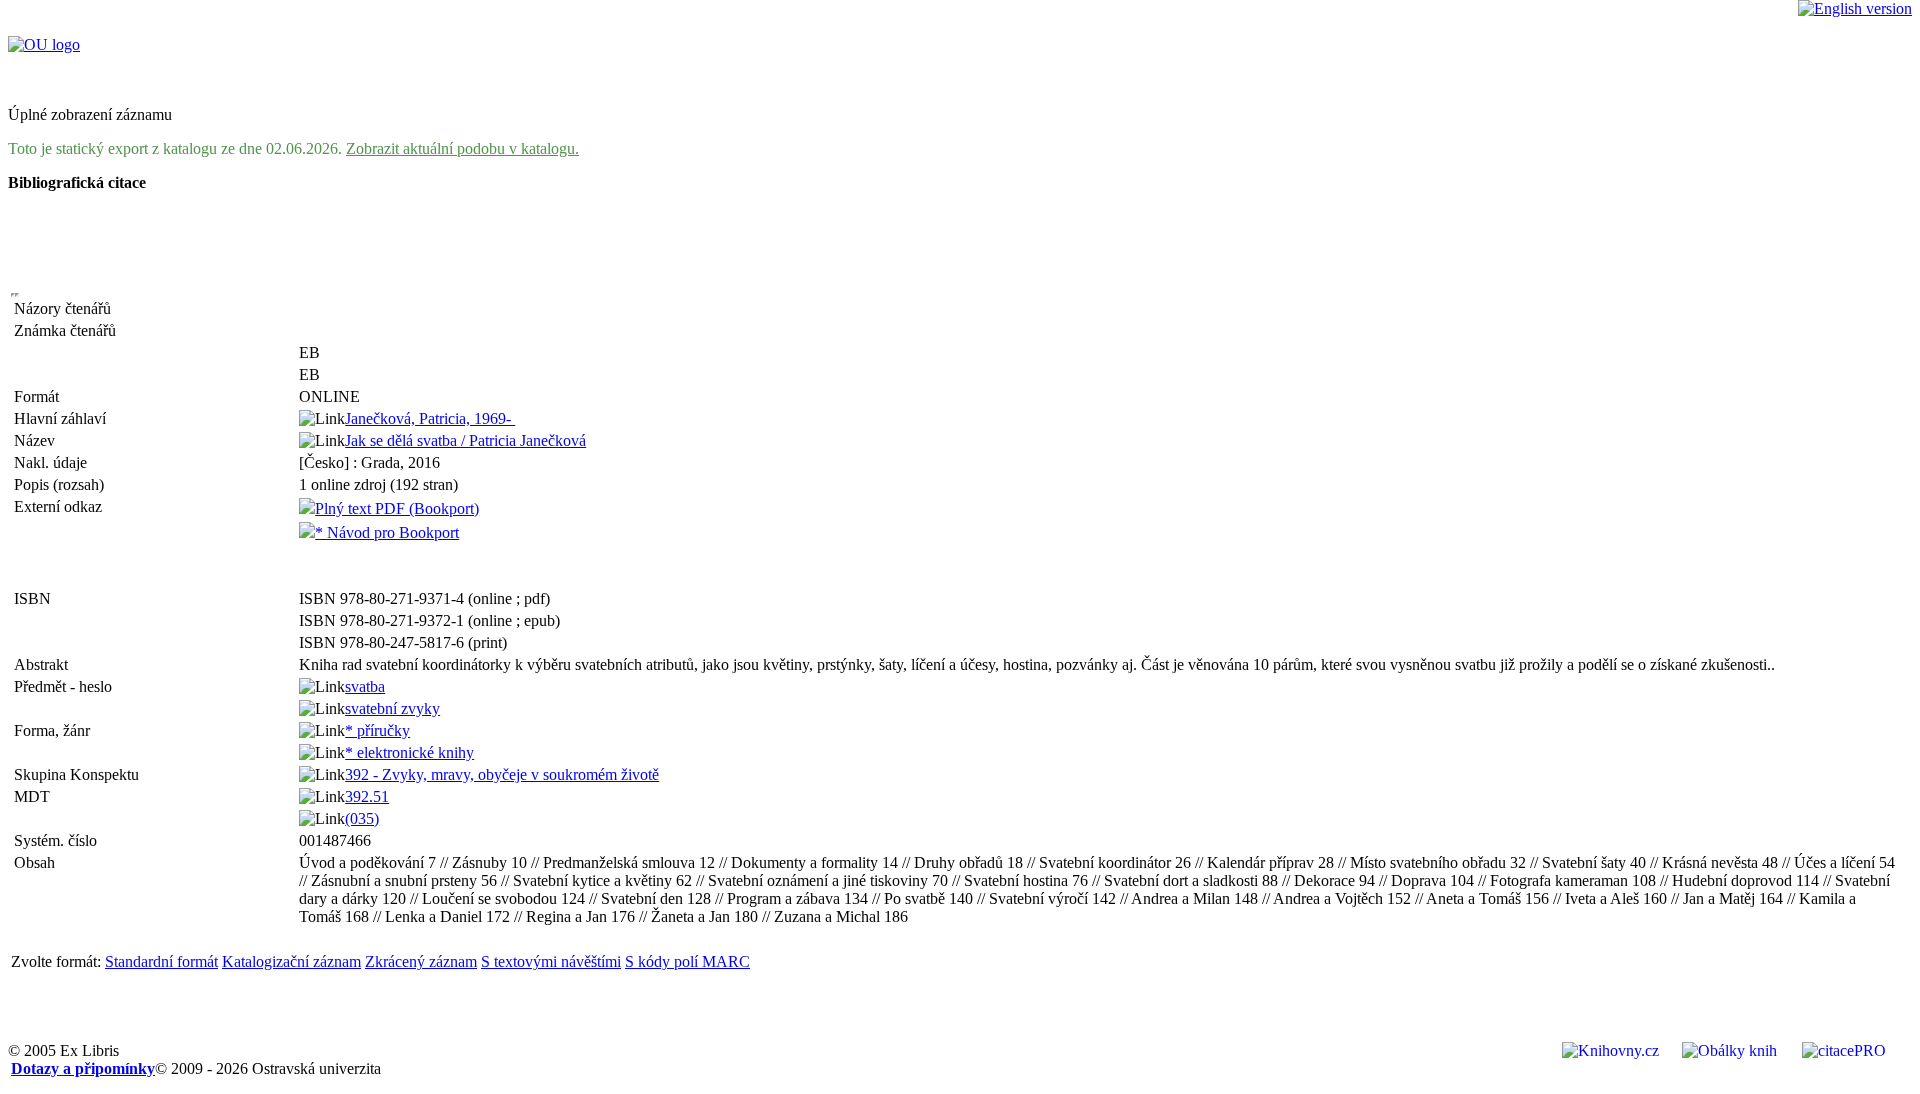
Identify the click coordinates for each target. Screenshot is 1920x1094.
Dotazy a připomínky (83, 1068)
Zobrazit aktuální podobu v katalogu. (462, 148)
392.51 (367, 796)
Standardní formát (161, 961)
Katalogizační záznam (291, 961)
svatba (365, 686)
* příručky (377, 730)
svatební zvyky (392, 708)
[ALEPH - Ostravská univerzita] (44, 44)
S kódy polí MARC (687, 961)
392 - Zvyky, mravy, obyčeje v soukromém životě (502, 774)
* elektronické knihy (409, 752)
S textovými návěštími (551, 961)
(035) (362, 818)
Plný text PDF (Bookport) (397, 508)
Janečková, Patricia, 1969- (430, 418)
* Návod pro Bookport (387, 532)
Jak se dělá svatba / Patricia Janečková (465, 440)
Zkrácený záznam (421, 961)
